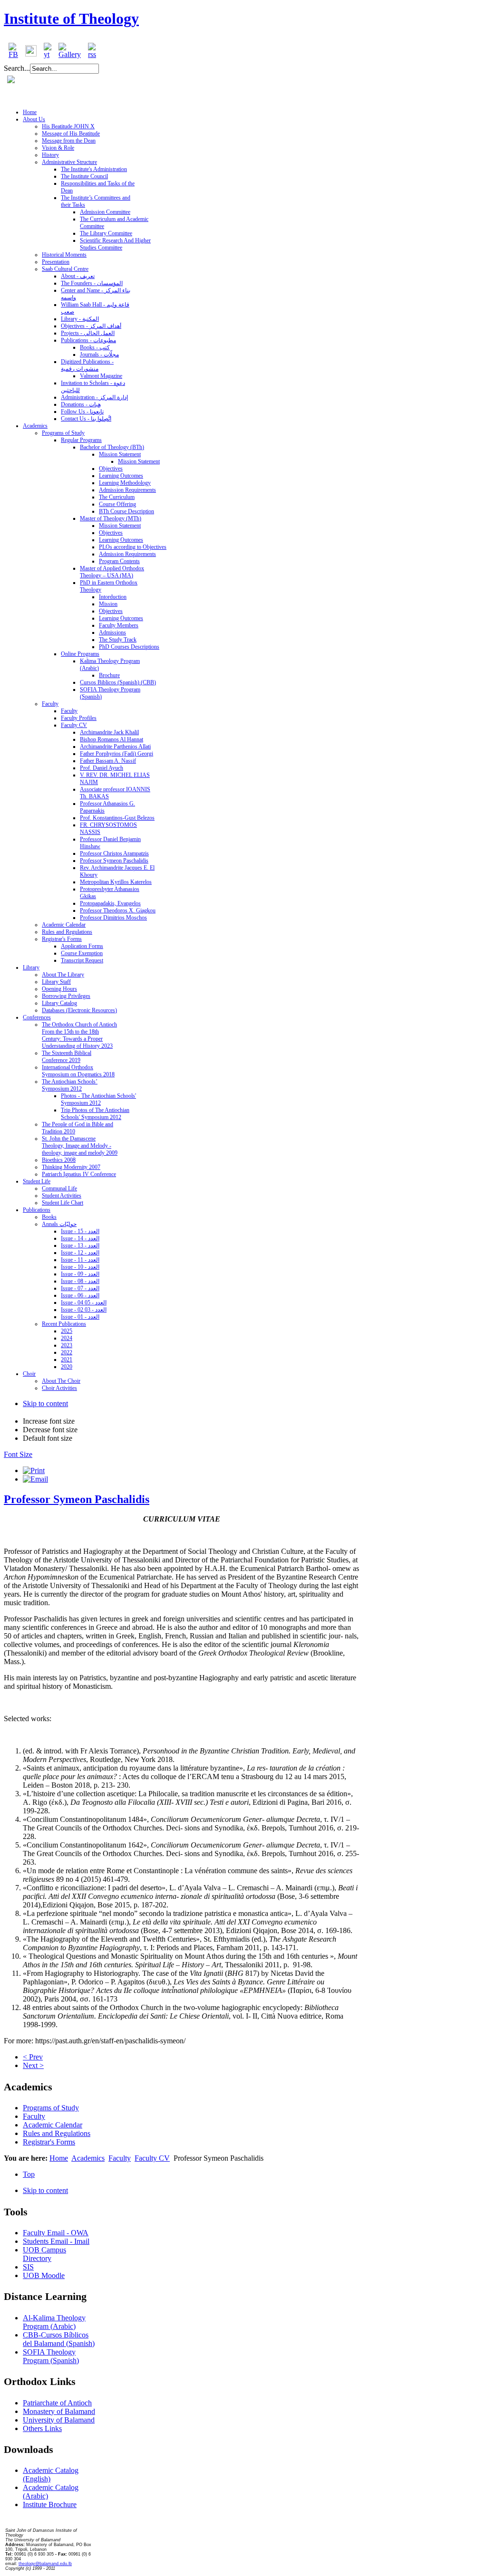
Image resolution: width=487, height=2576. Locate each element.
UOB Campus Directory (44, 2254)
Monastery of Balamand (59, 2411)
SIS (28, 2267)
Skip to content (45, 1403)
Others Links (42, 2428)
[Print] (34, 1470)
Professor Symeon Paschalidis (77, 1499)
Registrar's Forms (49, 2142)
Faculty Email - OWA (56, 2233)
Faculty (34, 2116)
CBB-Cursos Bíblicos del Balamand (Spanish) (59, 2339)
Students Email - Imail (56, 2241)
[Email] (35, 1479)
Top (29, 2174)
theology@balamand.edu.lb (45, 2564)
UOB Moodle (44, 2275)
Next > (33, 2065)
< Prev (33, 2057)
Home (59, 2158)
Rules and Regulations (57, 2133)
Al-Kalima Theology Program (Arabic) (54, 2322)
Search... (17, 68)
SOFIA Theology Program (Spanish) (51, 2356)
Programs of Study (51, 2108)
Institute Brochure (50, 2504)
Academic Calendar (53, 2125)
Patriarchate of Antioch (57, 2403)
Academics (88, 2158)
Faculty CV (152, 2158)
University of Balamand (59, 2420)
